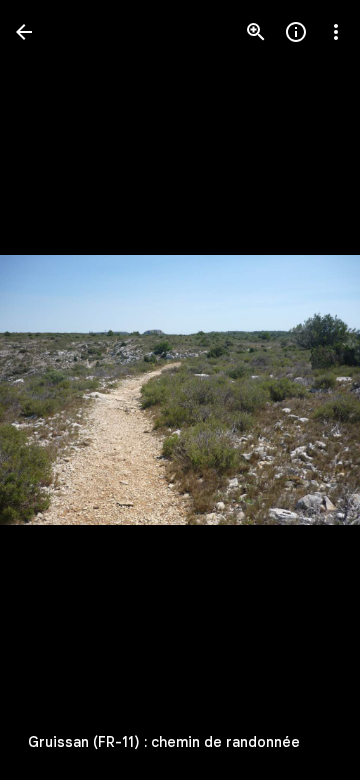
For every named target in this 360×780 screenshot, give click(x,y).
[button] (56, 390)
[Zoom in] (256, 32)
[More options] (336, 32)
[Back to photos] (24, 32)
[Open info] (296, 32)
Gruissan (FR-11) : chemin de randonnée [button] (164, 742)
